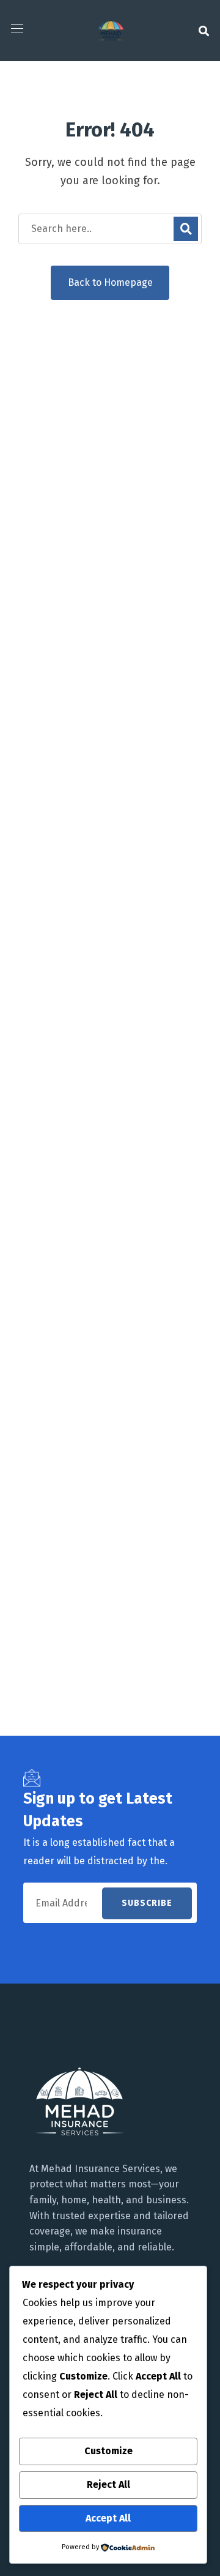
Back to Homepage (110, 282)
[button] (204, 31)
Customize (108, 2451)
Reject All (108, 2485)
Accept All (108, 2518)
